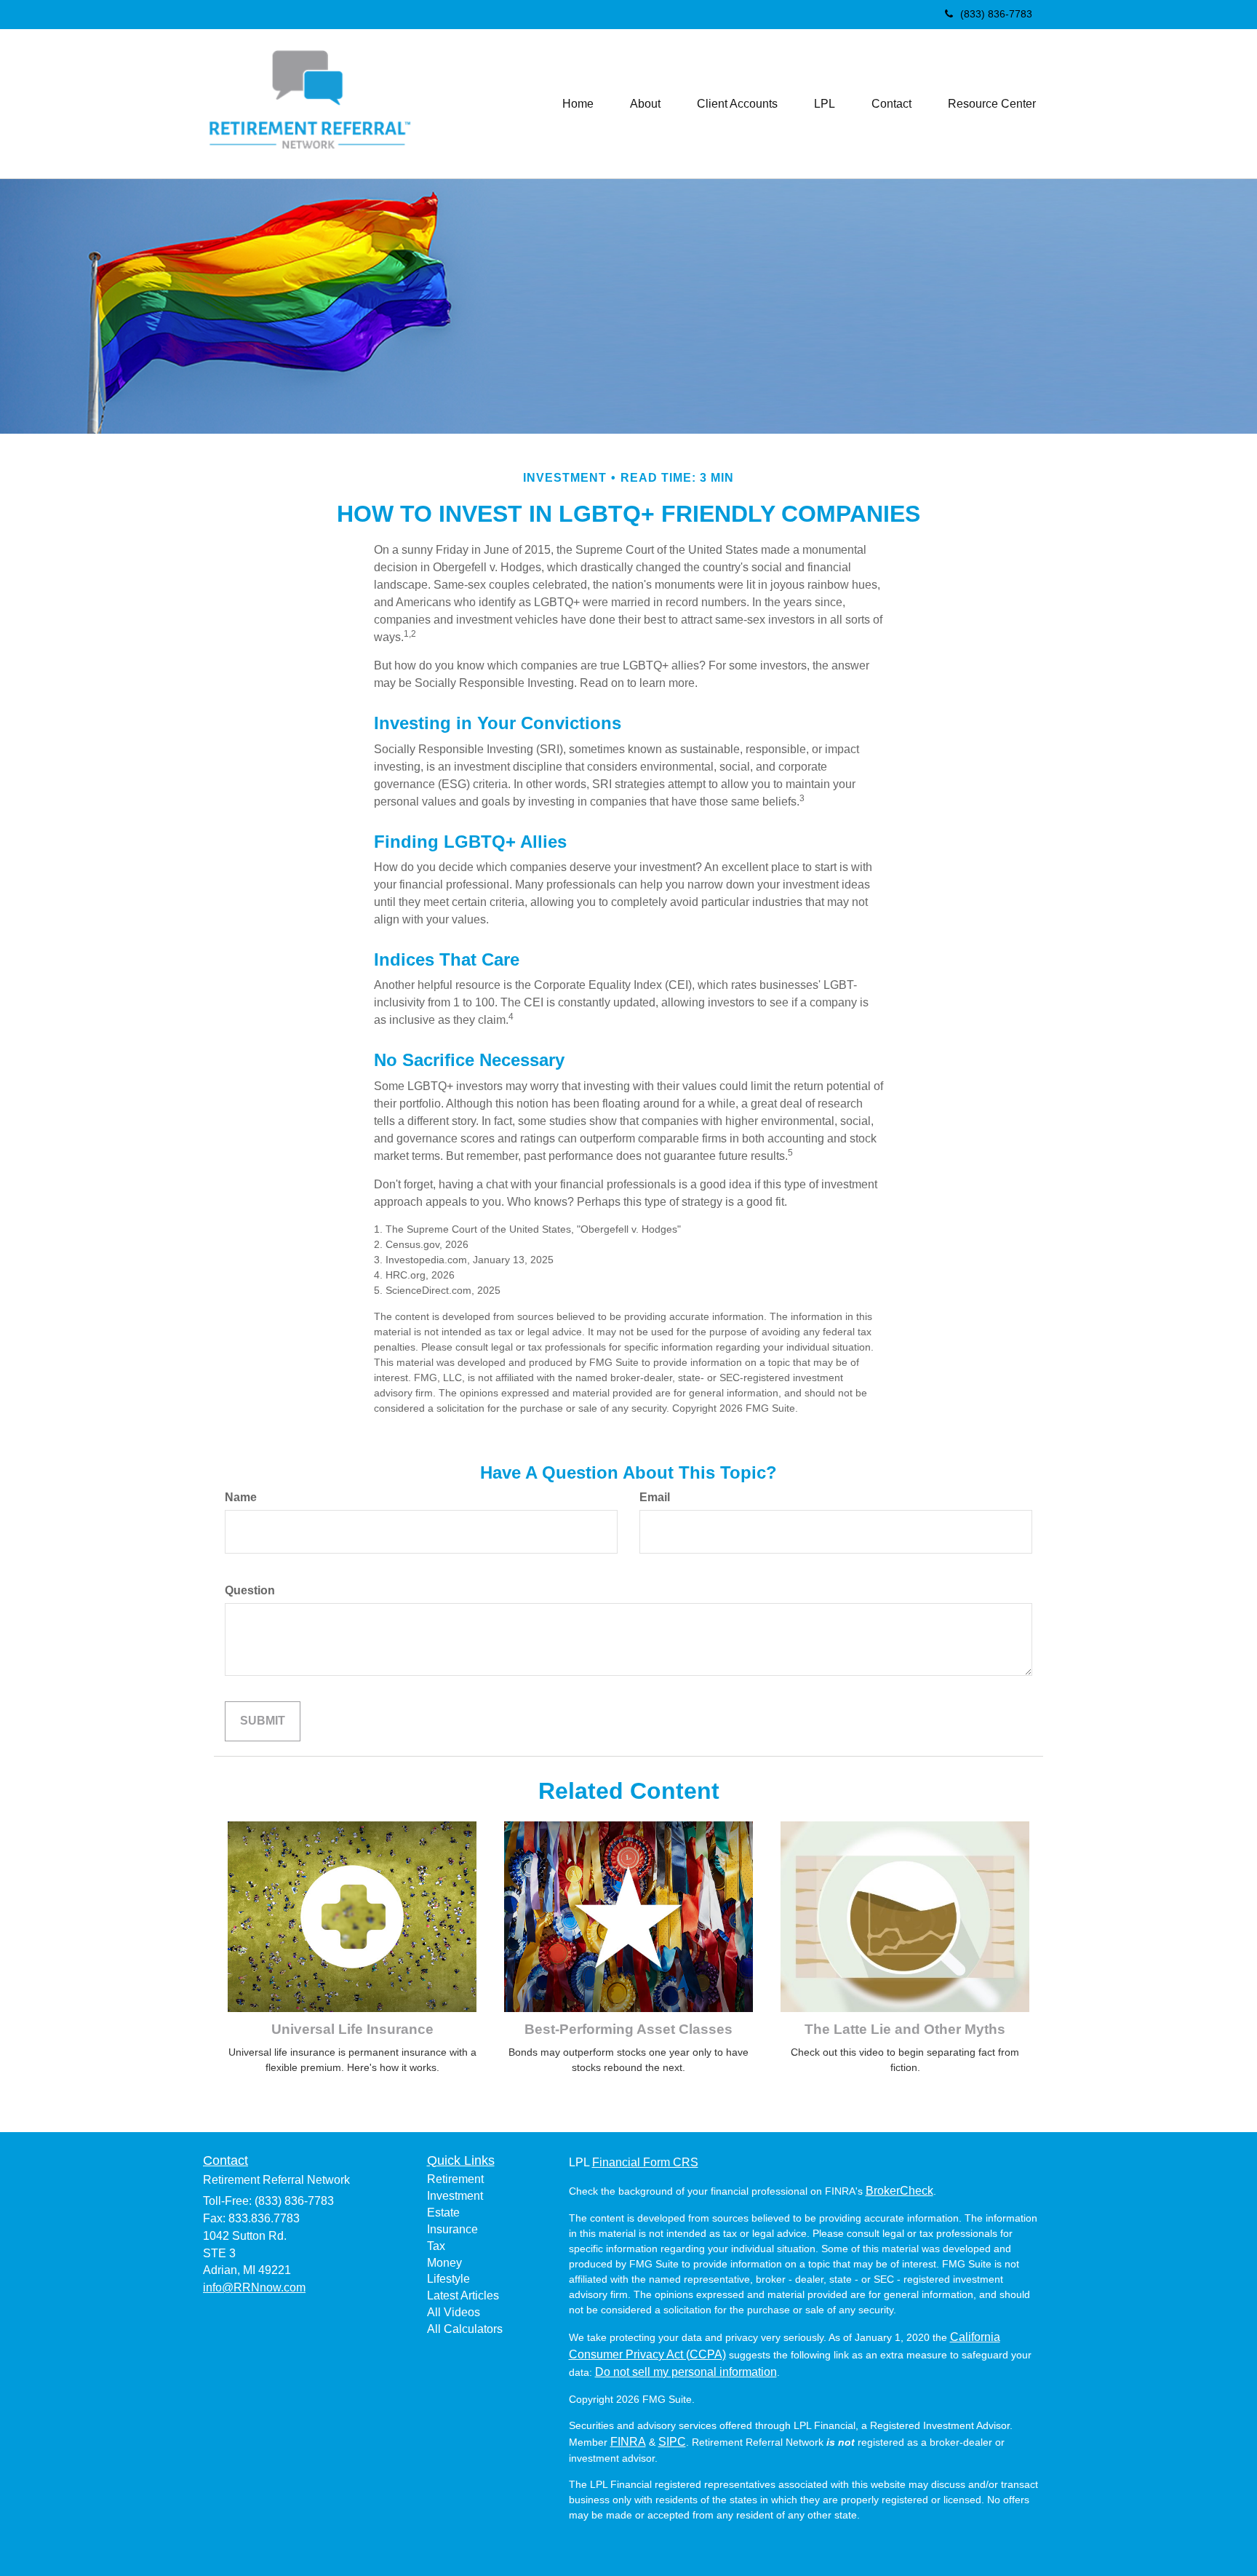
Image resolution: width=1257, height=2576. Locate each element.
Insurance (452, 2229)
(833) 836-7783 (996, 14)
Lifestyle (448, 2279)
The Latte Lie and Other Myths (905, 2029)
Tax (436, 2246)
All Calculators (465, 2329)
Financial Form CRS (645, 2162)
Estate (443, 2213)
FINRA (628, 2442)
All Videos (454, 2312)
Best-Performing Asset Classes (628, 2029)
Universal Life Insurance (352, 2029)
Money (444, 2263)
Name (241, 1497)
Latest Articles (463, 2295)
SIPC (672, 2442)
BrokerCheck (899, 2191)
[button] (645, 104)
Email (655, 1497)
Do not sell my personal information (686, 2372)
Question (250, 1590)
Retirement (455, 2179)
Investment (455, 2196)
